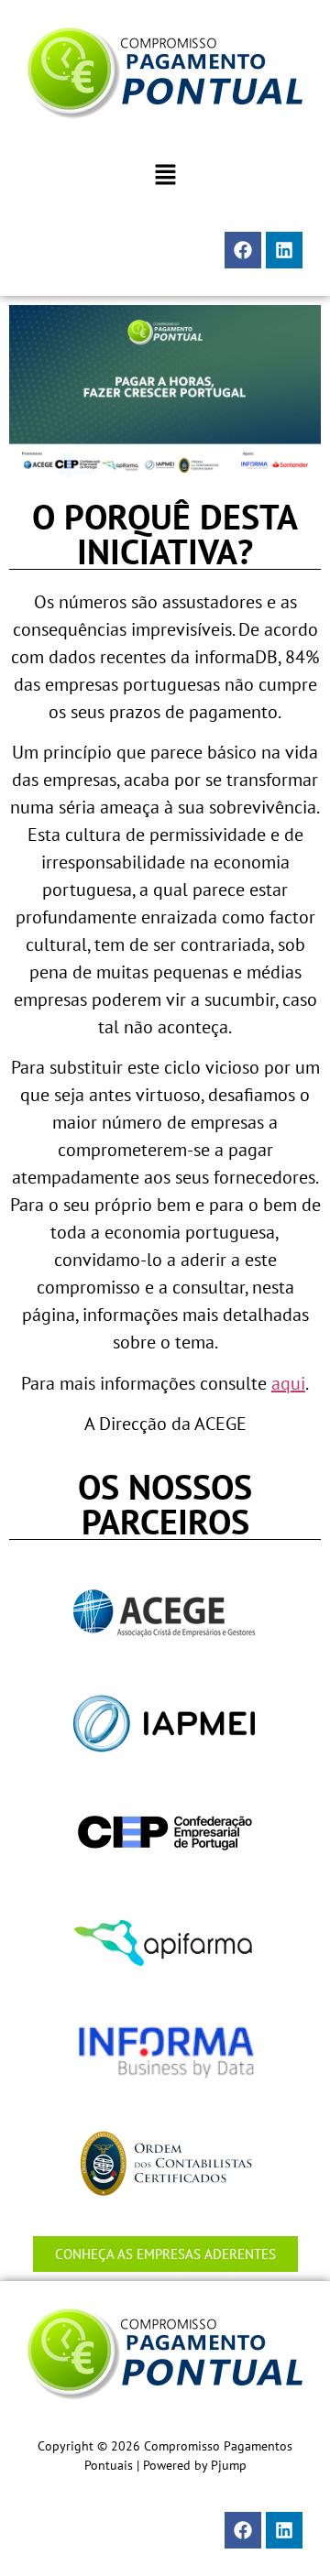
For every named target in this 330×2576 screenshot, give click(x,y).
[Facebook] (243, 250)
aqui (288, 1383)
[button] (165, 175)
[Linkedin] (284, 250)
